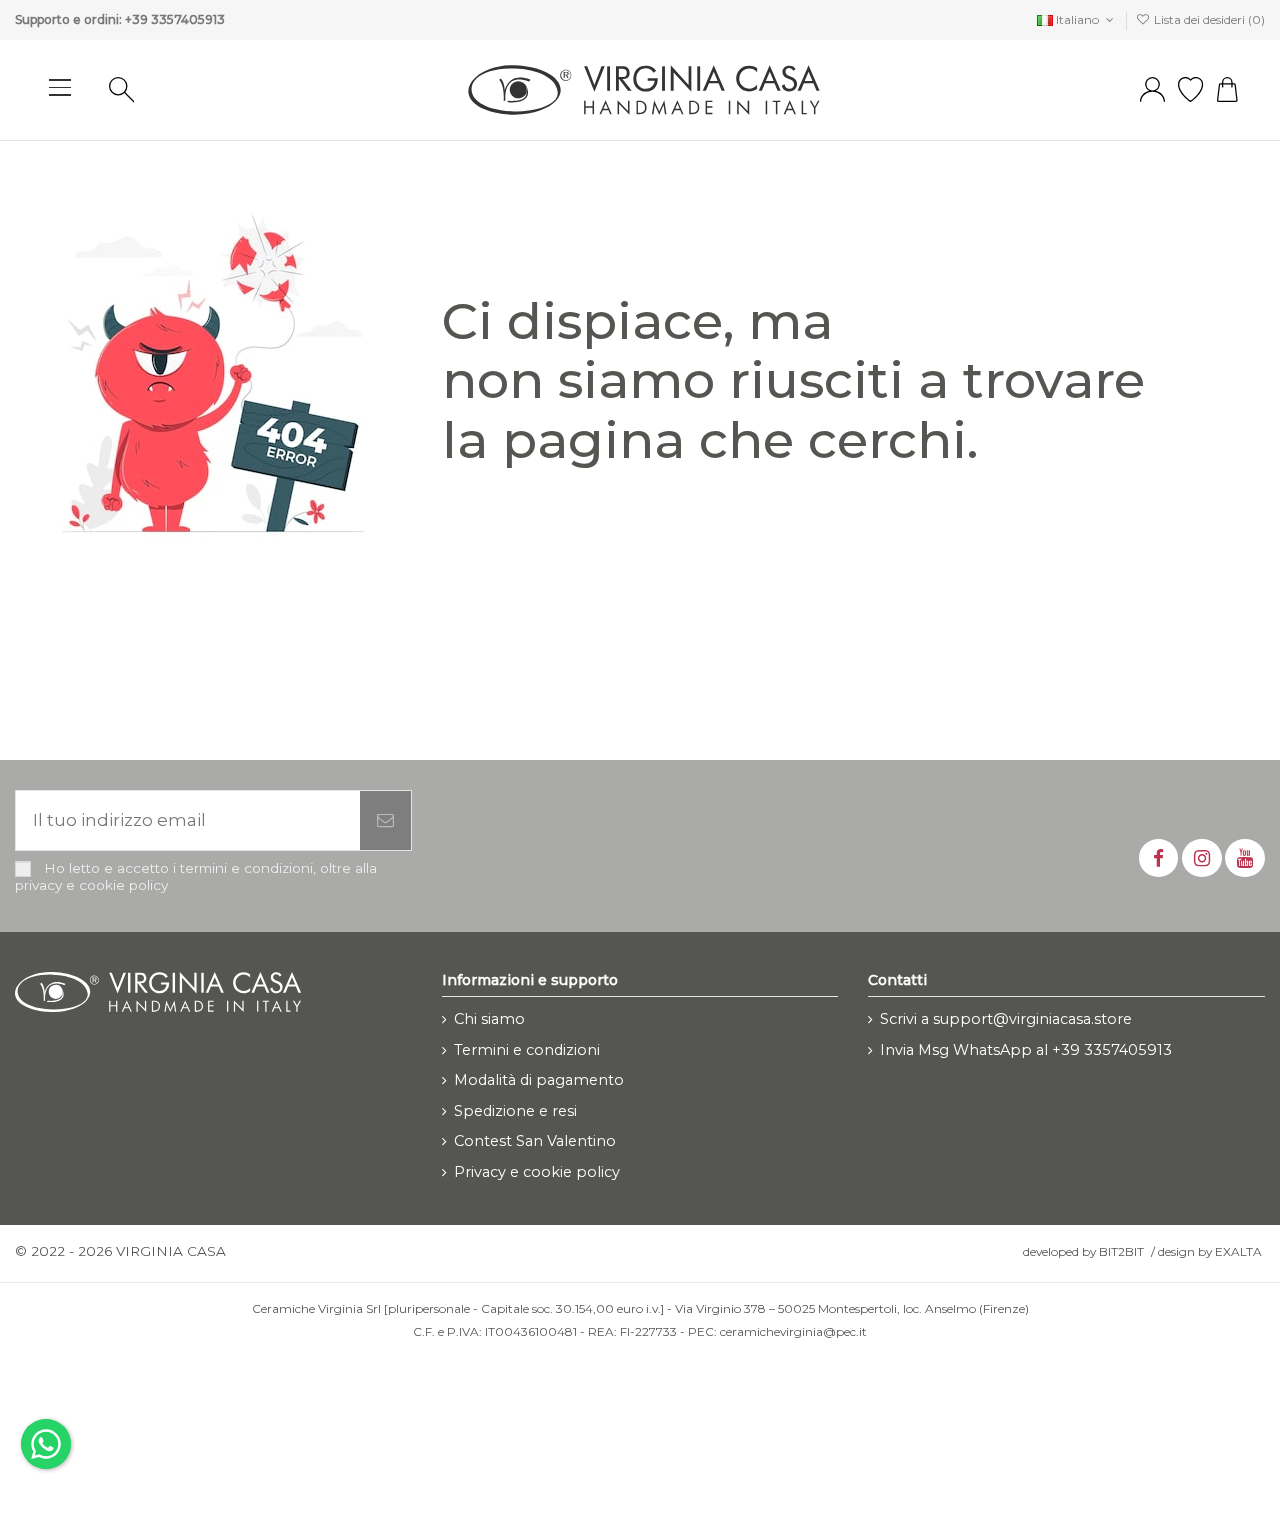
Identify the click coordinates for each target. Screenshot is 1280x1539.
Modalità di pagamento (539, 1080)
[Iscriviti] (385, 821)
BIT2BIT (1121, 1251)
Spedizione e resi (515, 1111)
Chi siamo (489, 1019)
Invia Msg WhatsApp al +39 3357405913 (1026, 1050)
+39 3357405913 (175, 19)
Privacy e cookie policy (537, 1172)
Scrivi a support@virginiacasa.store (1006, 1019)
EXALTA (1238, 1251)
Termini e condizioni (527, 1050)
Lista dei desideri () (1208, 19)
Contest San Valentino (535, 1141)
